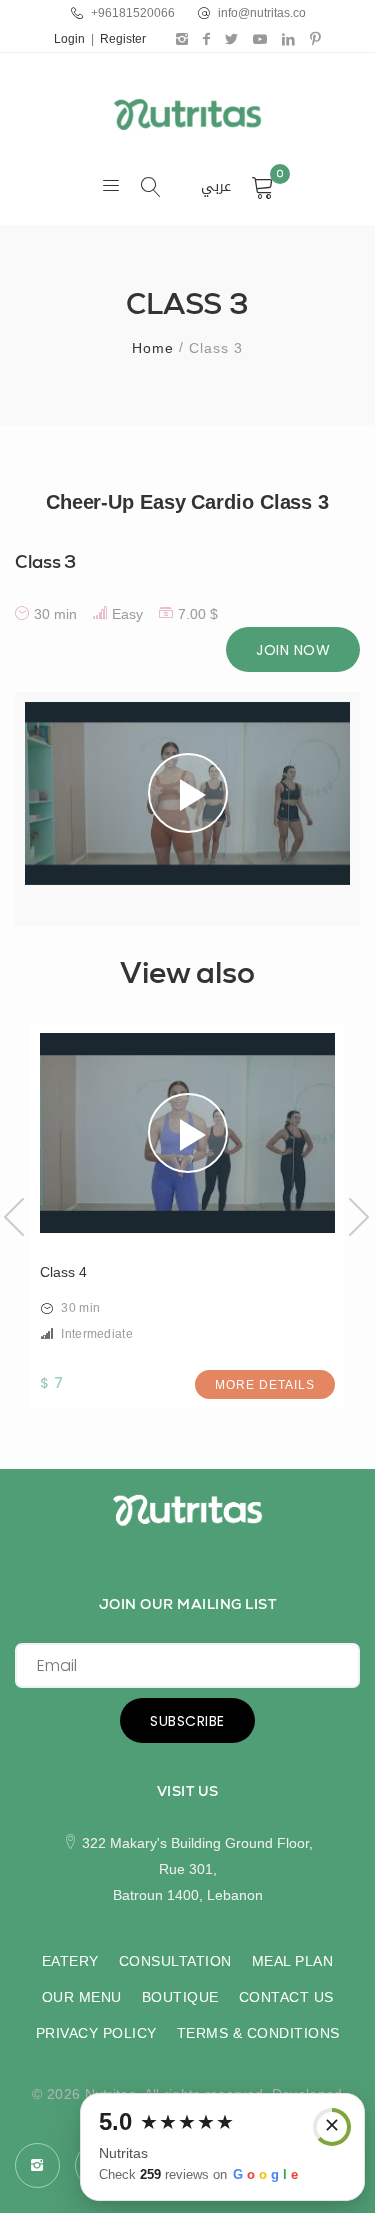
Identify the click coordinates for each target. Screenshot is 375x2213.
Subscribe (187, 1721)
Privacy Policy (96, 2033)
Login (69, 39)
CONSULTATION (175, 1961)
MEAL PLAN (293, 1961)
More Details (265, 1385)
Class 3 (45, 561)
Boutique (180, 1997)
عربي (216, 187)
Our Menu (82, 1997)
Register (123, 39)
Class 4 (63, 1272)
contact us (286, 1997)
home (153, 348)
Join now (293, 650)
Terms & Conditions (258, 2033)
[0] (263, 187)
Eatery (70, 1961)
